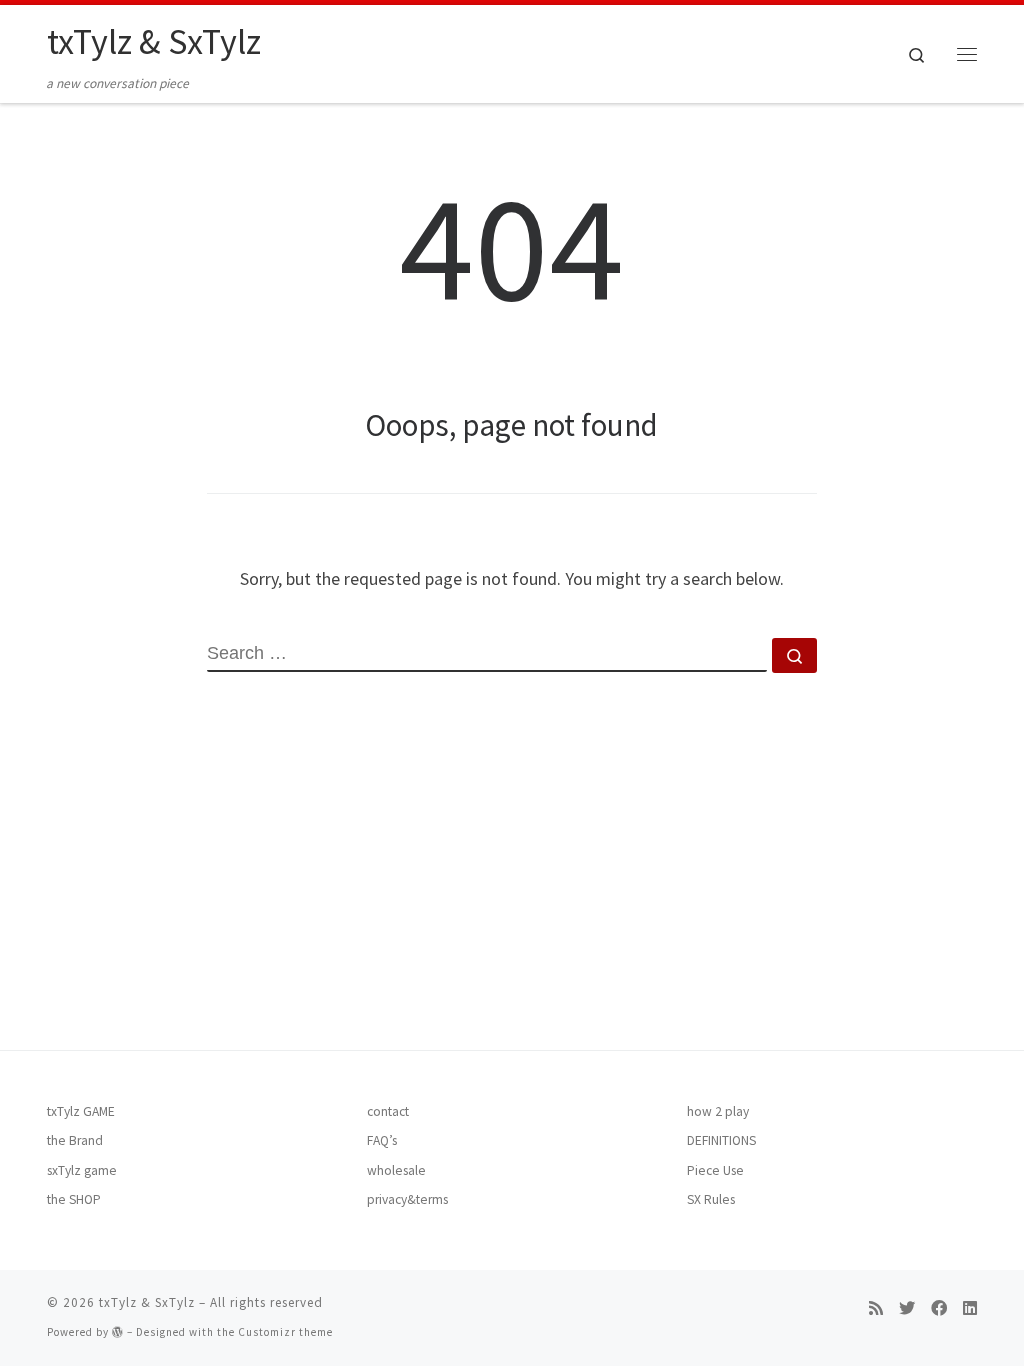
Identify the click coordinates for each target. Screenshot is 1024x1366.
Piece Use (715, 1170)
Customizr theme (285, 1332)
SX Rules (711, 1199)
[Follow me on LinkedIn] (970, 1308)
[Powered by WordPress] (118, 1331)
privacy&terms (407, 1199)
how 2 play (718, 1111)
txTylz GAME (81, 1111)
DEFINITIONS (721, 1140)
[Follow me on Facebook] (939, 1308)
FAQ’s (382, 1140)
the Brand (75, 1140)
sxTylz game (82, 1170)
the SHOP (74, 1199)
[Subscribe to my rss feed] (876, 1308)
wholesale (396, 1170)
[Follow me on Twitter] (907, 1308)
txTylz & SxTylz (147, 1302)
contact (388, 1111)
